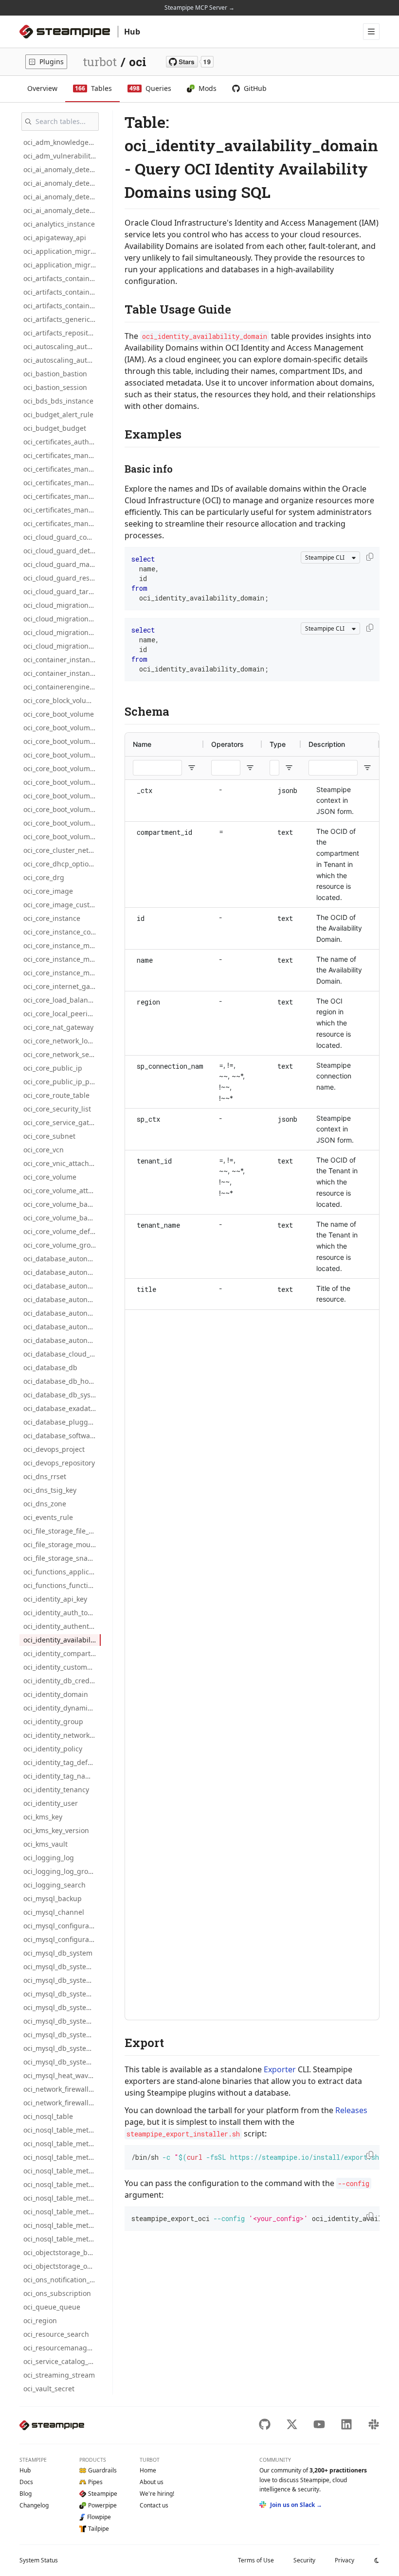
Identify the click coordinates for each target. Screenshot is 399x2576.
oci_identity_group (53, 1721)
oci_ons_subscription (57, 2293)
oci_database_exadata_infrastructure (62, 1408)
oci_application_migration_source (62, 265)
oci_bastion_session (55, 387)
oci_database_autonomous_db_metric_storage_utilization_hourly (62, 1340)
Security (304, 2560)
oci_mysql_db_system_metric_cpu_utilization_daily (62, 2021)
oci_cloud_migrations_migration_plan (62, 632)
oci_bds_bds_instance (58, 401)
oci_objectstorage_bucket (62, 2252)
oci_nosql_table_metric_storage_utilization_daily (62, 2184)
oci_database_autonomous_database (62, 1259)
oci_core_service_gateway (62, 1122)
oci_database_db (50, 1367)
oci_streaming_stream (59, 2375)
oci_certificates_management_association (62, 455)
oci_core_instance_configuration (62, 932)
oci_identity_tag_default (62, 1762)
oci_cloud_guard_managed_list (62, 564)
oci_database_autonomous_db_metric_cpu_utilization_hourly (62, 1299)
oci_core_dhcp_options (60, 864)
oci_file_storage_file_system (62, 1531)
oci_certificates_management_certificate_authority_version (62, 510)
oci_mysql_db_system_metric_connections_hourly (62, 1994)
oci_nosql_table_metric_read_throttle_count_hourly (62, 2157)
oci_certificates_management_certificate (62, 483)
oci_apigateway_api (55, 238)
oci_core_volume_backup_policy (62, 1218)
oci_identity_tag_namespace (62, 1776)
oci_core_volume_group (61, 1245)
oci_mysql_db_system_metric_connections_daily (62, 1980)
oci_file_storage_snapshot (62, 1558)
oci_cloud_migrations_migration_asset (62, 619)
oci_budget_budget (55, 428)
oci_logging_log (49, 1858)
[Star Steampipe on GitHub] (190, 62)
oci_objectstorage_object (62, 2266)
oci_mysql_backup (53, 1898)
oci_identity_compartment (62, 1653)
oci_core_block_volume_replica (62, 700)
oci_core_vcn (44, 1150)
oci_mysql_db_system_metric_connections (62, 1967)
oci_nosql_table (48, 2116)
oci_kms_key (43, 1817)
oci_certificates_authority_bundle (62, 442)
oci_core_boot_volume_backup (62, 741)
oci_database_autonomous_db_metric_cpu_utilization (62, 1272)
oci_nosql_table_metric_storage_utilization (62, 2171)
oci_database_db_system (62, 1395)
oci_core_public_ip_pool (61, 1082)
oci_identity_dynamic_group (62, 1708)
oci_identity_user (51, 1803)
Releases (351, 2110)
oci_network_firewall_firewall (62, 2089)
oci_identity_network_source (62, 1735)
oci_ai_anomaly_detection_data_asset (62, 183)
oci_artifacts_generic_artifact (62, 319)
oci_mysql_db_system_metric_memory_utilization (62, 2048)
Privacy (345, 2560)
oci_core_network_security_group (62, 1054)
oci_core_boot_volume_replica (62, 837)
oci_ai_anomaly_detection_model (62, 197)
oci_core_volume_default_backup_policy (62, 1231)
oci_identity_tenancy (56, 1790)
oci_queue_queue (52, 2307)
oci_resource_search (56, 2334)
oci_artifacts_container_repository (62, 306)
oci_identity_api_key (55, 1599)
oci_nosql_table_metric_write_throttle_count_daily (62, 2225)
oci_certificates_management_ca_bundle (62, 469)
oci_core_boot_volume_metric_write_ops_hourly (62, 823)
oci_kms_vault (45, 1844)
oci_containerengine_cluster (62, 687)
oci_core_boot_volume (59, 714)
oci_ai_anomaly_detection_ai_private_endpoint (62, 169)
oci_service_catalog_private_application (62, 2361)
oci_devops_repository (59, 1463)
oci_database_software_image (62, 1436)
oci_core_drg (44, 877)
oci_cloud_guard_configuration (62, 537)
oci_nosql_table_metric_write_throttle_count (62, 2212)
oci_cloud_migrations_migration (62, 605)
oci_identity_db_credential (62, 1681)
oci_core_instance (52, 918)
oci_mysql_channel (54, 1912)
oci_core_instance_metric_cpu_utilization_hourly (62, 973)
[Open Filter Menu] (192, 768)
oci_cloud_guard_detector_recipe (62, 551)
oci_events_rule (48, 1517)
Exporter (280, 2069)
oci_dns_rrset (45, 1476)
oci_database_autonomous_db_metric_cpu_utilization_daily (62, 1286)
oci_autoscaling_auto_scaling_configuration (62, 346)
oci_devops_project (54, 1449)
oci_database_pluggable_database (62, 1422)
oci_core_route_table (56, 1095)
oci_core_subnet (49, 1136)
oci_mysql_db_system (58, 1953)
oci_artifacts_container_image (62, 278)
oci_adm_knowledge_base (62, 142)
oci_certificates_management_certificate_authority (62, 496)
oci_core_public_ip (53, 1068)
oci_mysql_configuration (62, 1926)
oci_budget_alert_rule (58, 415)
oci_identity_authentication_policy (62, 1626)
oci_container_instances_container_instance (62, 673)
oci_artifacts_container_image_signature (62, 292)
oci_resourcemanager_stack (62, 2348)
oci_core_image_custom (62, 905)
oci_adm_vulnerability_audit (62, 156)
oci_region (40, 2320)
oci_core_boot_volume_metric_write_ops (62, 796)
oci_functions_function (60, 1585)
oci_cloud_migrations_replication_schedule (62, 646)
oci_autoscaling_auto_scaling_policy (62, 360)
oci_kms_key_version (56, 1830)
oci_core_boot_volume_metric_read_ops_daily (62, 768)
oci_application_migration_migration (62, 251)
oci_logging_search (54, 1885)
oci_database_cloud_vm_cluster (62, 1354)
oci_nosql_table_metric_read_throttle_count (62, 2130)
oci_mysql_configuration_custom (62, 1939)
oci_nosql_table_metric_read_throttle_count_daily (62, 2144)
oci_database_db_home (61, 1381)
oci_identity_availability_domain (62, 1640)
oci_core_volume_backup (62, 1204)
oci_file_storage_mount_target (62, 1544)
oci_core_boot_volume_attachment (62, 728)
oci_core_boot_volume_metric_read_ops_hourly (62, 782)
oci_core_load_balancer (61, 1000)
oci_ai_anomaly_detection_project (62, 210)
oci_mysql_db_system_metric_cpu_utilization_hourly (62, 2035)
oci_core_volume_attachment (62, 1191)
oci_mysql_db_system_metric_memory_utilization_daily (62, 2062)
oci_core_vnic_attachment (62, 1163)
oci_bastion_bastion (55, 374)
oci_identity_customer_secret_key (62, 1667)
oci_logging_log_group (60, 1871)
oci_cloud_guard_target (61, 591)
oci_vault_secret (49, 2389)
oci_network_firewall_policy (62, 2103)
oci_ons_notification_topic (62, 2280)
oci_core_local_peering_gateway (62, 1014)
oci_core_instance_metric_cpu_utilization (62, 945)
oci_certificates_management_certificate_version (62, 523)
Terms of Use (256, 2560)
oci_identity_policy (53, 1749)
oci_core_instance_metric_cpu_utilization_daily (62, 959)
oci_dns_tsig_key (50, 1490)
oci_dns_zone (45, 1504)
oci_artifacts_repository (61, 333)
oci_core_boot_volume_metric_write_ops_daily (62, 809)
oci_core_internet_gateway (62, 986)
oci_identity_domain (56, 1694)
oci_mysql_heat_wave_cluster (62, 2075)
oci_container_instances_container (62, 660)
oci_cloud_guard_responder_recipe (62, 578)
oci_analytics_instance (59, 224)
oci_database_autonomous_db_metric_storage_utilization (62, 1313)
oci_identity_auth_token (61, 1613)
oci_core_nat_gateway (58, 1027)
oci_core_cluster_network (62, 850)
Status (39, 2560)
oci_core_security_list (57, 1109)
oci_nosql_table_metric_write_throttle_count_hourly (62, 2239)
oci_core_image (48, 891)
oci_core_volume (50, 1177)
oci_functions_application (62, 1572)
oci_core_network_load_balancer (62, 1041)
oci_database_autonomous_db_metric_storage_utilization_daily (62, 1327)
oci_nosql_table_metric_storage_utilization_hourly (62, 2198)
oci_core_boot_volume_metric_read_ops (62, 755)
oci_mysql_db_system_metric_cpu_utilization (62, 2007)
